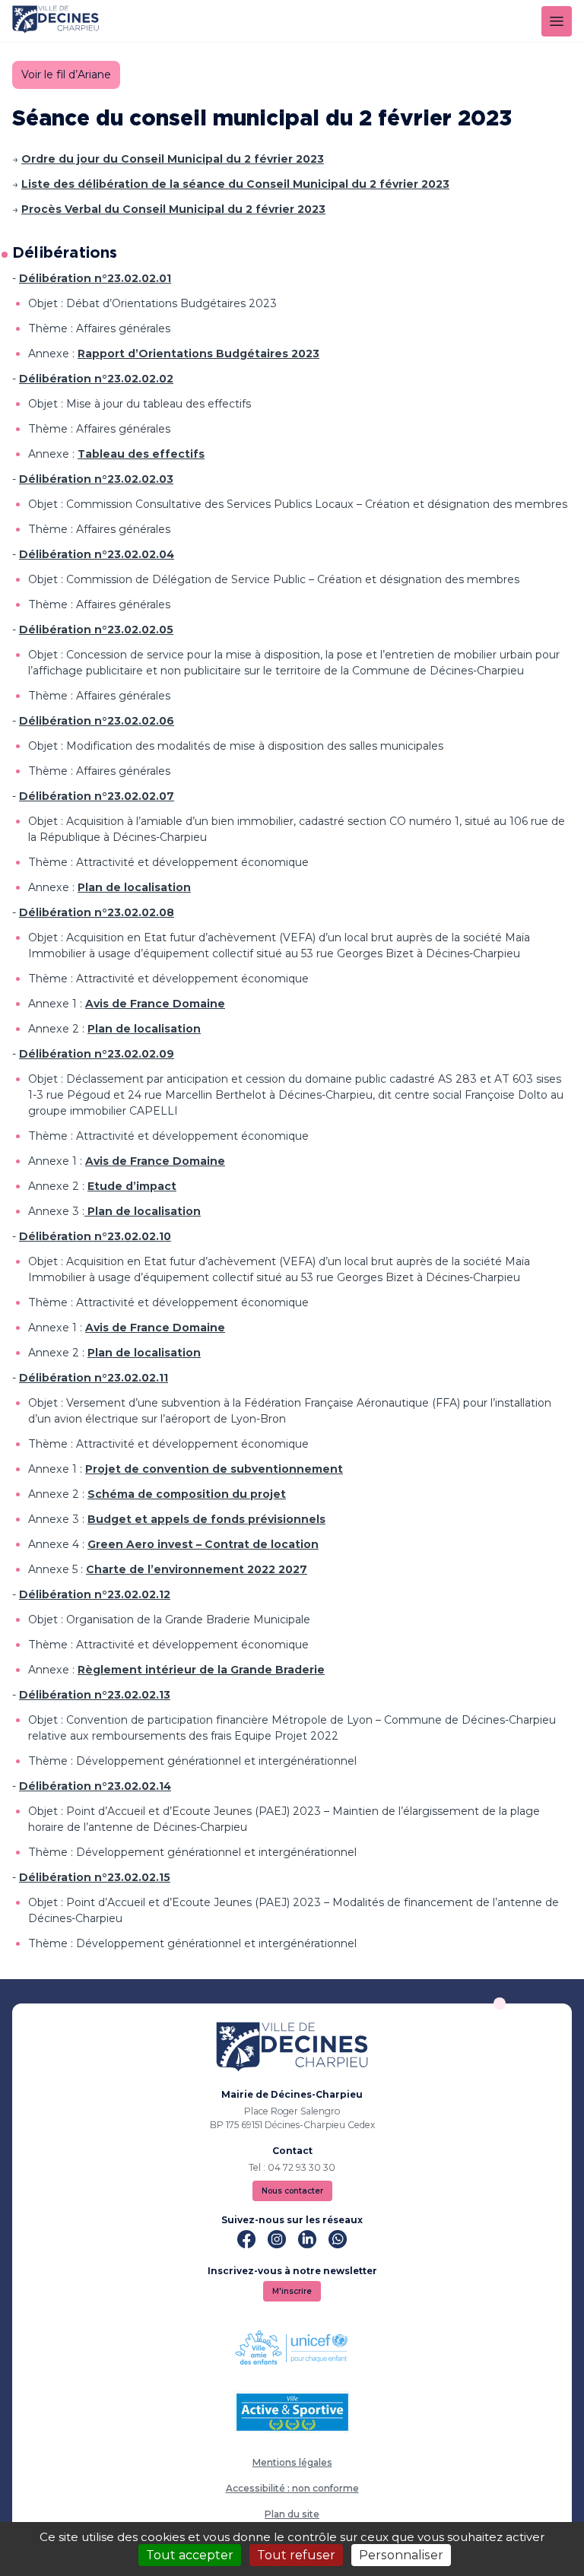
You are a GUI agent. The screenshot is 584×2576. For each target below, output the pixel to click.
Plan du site (292, 2514)
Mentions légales (292, 2462)
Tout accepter (190, 2555)
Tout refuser (296, 2555)
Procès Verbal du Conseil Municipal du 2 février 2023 (173, 209)
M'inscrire (292, 2291)
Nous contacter (292, 2191)
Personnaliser (401, 2555)
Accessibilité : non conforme (292, 2488)
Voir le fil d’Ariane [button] (66, 75)
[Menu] (557, 21)
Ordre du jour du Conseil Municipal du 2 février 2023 (173, 159)
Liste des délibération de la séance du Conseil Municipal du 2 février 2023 (235, 184)
